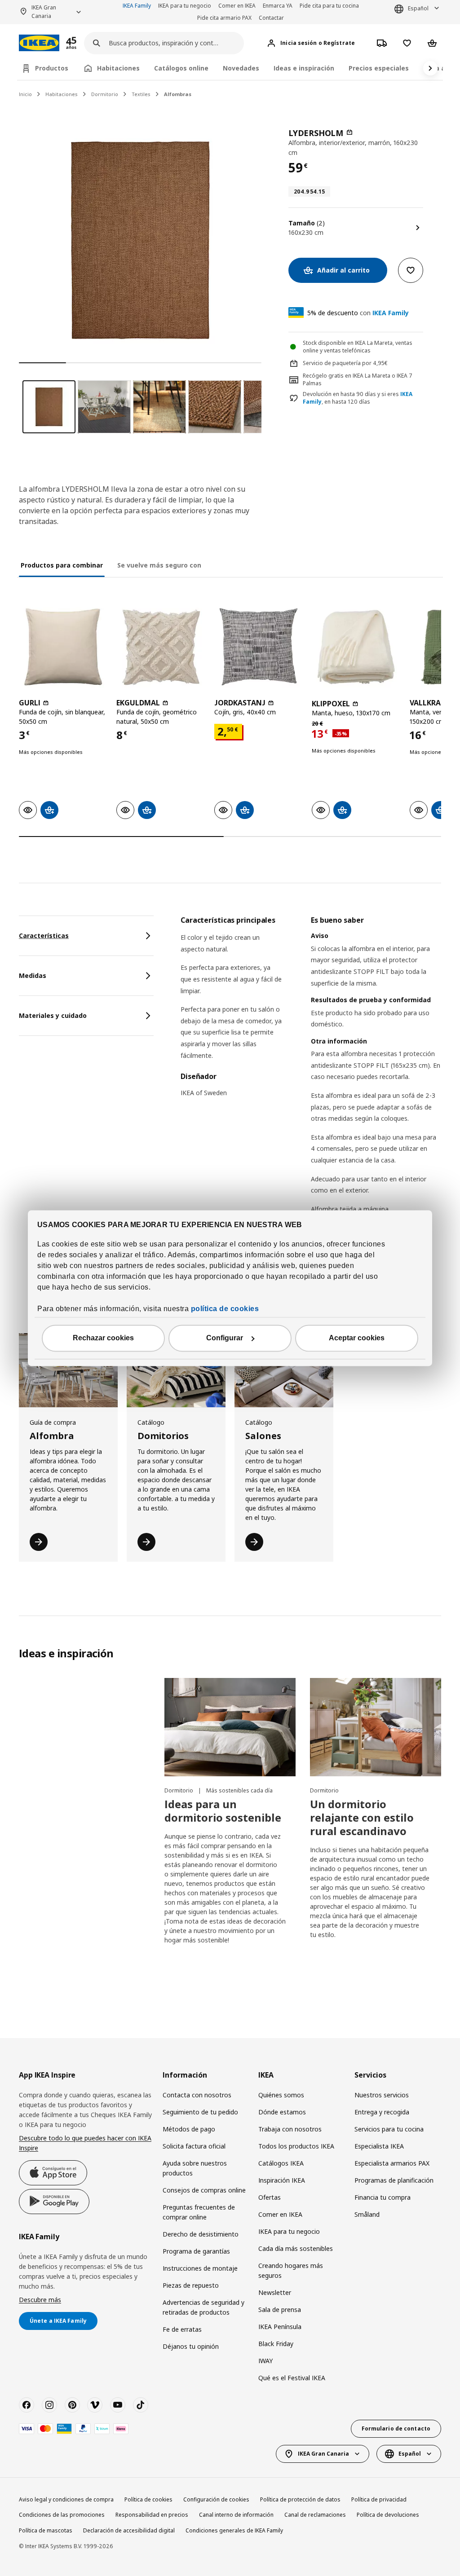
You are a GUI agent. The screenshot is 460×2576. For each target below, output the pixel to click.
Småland (367, 2214)
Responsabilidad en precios (152, 2515)
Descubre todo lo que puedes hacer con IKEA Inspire (85, 2143)
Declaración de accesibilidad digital (129, 2530)
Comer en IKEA (237, 6)
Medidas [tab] (33, 975)
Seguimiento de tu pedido (200, 2112)
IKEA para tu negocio (185, 6)
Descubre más (40, 2300)
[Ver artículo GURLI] (63, 647)
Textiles (141, 94)
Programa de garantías (196, 2251)
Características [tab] (44, 936)
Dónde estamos (282, 2112)
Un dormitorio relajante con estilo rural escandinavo (362, 1817)
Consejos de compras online (204, 2190)
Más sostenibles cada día (239, 1790)
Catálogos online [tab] (181, 68)
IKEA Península (280, 2327)
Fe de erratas (182, 2329)
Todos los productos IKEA (296, 2146)
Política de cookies (148, 2499)
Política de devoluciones (388, 2515)
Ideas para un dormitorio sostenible (223, 1811)
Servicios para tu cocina (389, 2129)
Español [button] (418, 8)
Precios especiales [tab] (379, 68)
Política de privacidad (379, 2499)
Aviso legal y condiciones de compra (66, 2499)
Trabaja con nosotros (290, 2129)
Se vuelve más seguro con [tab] (159, 565)
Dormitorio (105, 94)
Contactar (271, 18)
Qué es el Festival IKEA (292, 2378)
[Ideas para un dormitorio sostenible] (230, 1727)
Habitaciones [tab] (118, 68)
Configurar (225, 1338)
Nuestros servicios (382, 2095)
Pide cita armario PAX (224, 18)
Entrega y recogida (382, 2112)
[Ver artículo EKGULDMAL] (161, 647)
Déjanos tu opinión (191, 2346)
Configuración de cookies (216, 2499)
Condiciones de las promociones (62, 2515)
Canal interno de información (236, 2515)
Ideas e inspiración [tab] (304, 68)
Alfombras (178, 94)
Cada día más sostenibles (296, 2248)
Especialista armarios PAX (392, 2163)
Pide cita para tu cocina (329, 6)
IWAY (265, 2361)
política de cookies (225, 1309)
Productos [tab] (52, 68)
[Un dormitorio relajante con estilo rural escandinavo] (376, 1727)
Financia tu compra (383, 2197)
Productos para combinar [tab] (62, 565)
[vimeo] (95, 2405)
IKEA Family (137, 6)
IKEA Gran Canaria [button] (44, 12)
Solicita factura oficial (194, 2146)
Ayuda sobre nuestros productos (195, 2168)
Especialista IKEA (379, 2146)
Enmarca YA (278, 6)
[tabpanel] (311, 1108)
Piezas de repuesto (191, 2285)
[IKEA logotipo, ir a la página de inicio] (39, 43)
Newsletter (275, 2292)
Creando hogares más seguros (291, 2270)
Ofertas (270, 2197)
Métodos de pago (189, 2129)
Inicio (25, 94)
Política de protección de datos (300, 2499)
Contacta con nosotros (197, 2095)
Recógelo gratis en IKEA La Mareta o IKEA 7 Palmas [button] (358, 379)
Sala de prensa (280, 2310)
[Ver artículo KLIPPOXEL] (356, 647)
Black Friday (276, 2344)
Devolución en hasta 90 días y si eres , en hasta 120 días (358, 398)
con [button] (358, 313)
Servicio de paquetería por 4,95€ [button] (345, 363)
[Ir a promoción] (83, 43)
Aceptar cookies (357, 1338)
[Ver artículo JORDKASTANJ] (259, 647)
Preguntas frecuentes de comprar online (199, 2212)
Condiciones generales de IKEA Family (234, 2530)
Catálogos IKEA (281, 2163)
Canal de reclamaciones (315, 2515)
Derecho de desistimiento (201, 2234)
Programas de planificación (394, 2180)
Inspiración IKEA (282, 2180)
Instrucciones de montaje (200, 2268)
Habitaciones (62, 94)
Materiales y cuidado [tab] (53, 1015)
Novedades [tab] (241, 68)
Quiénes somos (281, 2095)
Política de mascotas (46, 2530)
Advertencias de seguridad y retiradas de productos (203, 2307)
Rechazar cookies (103, 1338)
